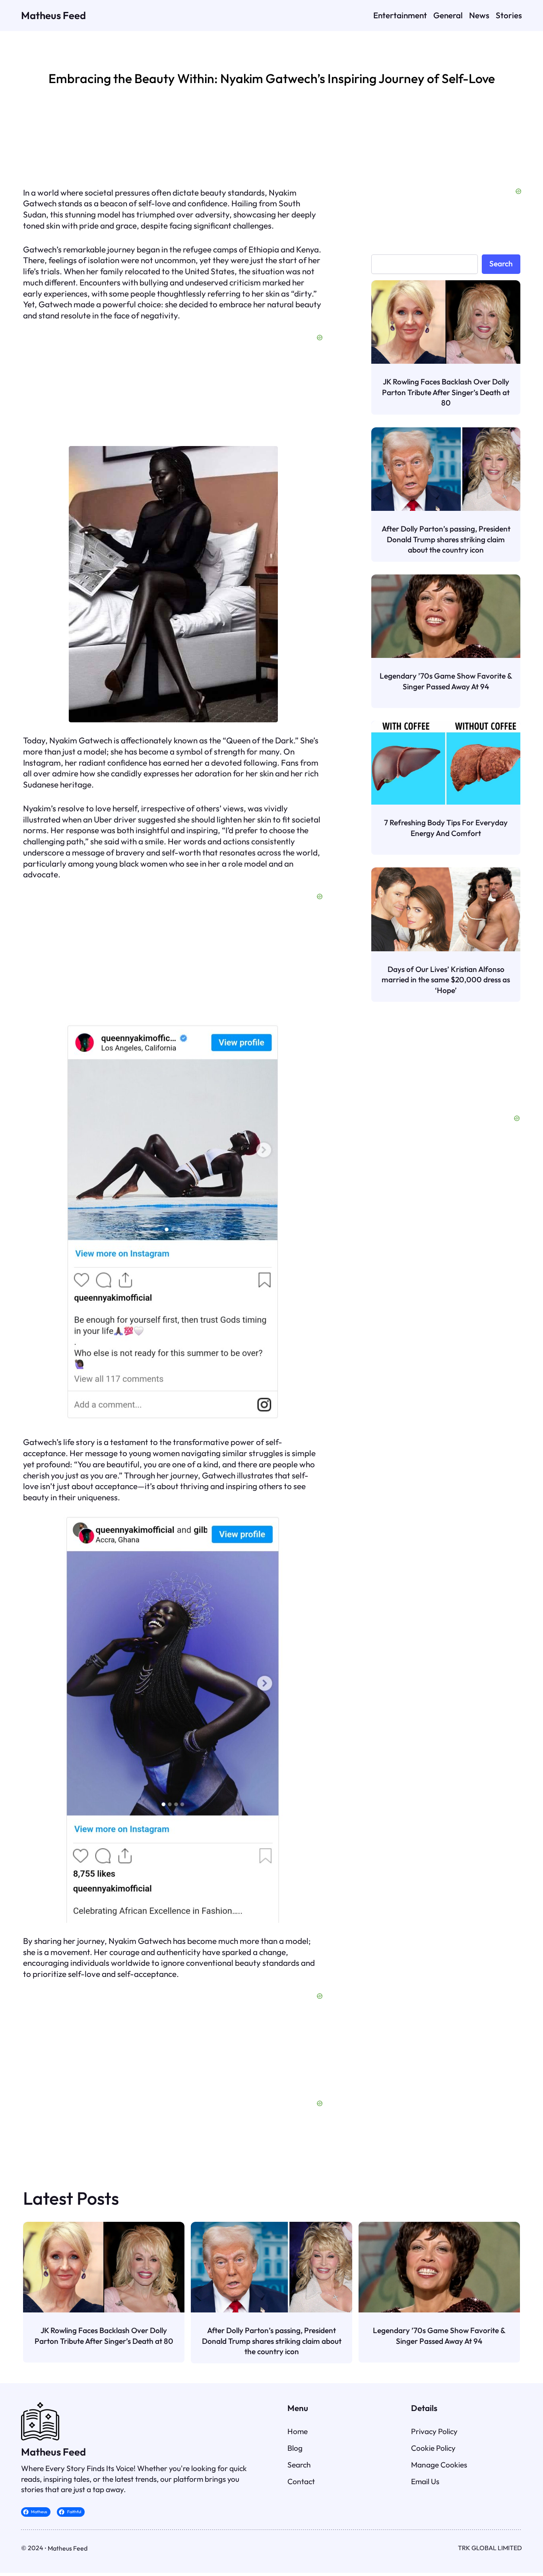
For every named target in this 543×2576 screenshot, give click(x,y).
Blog (295, 2448)
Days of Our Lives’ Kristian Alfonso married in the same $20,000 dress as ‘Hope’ (446, 980)
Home (298, 2431)
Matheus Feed (53, 15)
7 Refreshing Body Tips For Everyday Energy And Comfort (446, 828)
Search (501, 264)
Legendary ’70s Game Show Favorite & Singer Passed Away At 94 (446, 681)
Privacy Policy (434, 2431)
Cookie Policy (433, 2448)
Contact (301, 2481)
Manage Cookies (439, 2465)
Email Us (425, 2481)
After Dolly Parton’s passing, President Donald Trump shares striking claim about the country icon (446, 539)
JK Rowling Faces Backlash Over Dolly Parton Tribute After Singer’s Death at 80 (446, 392)
